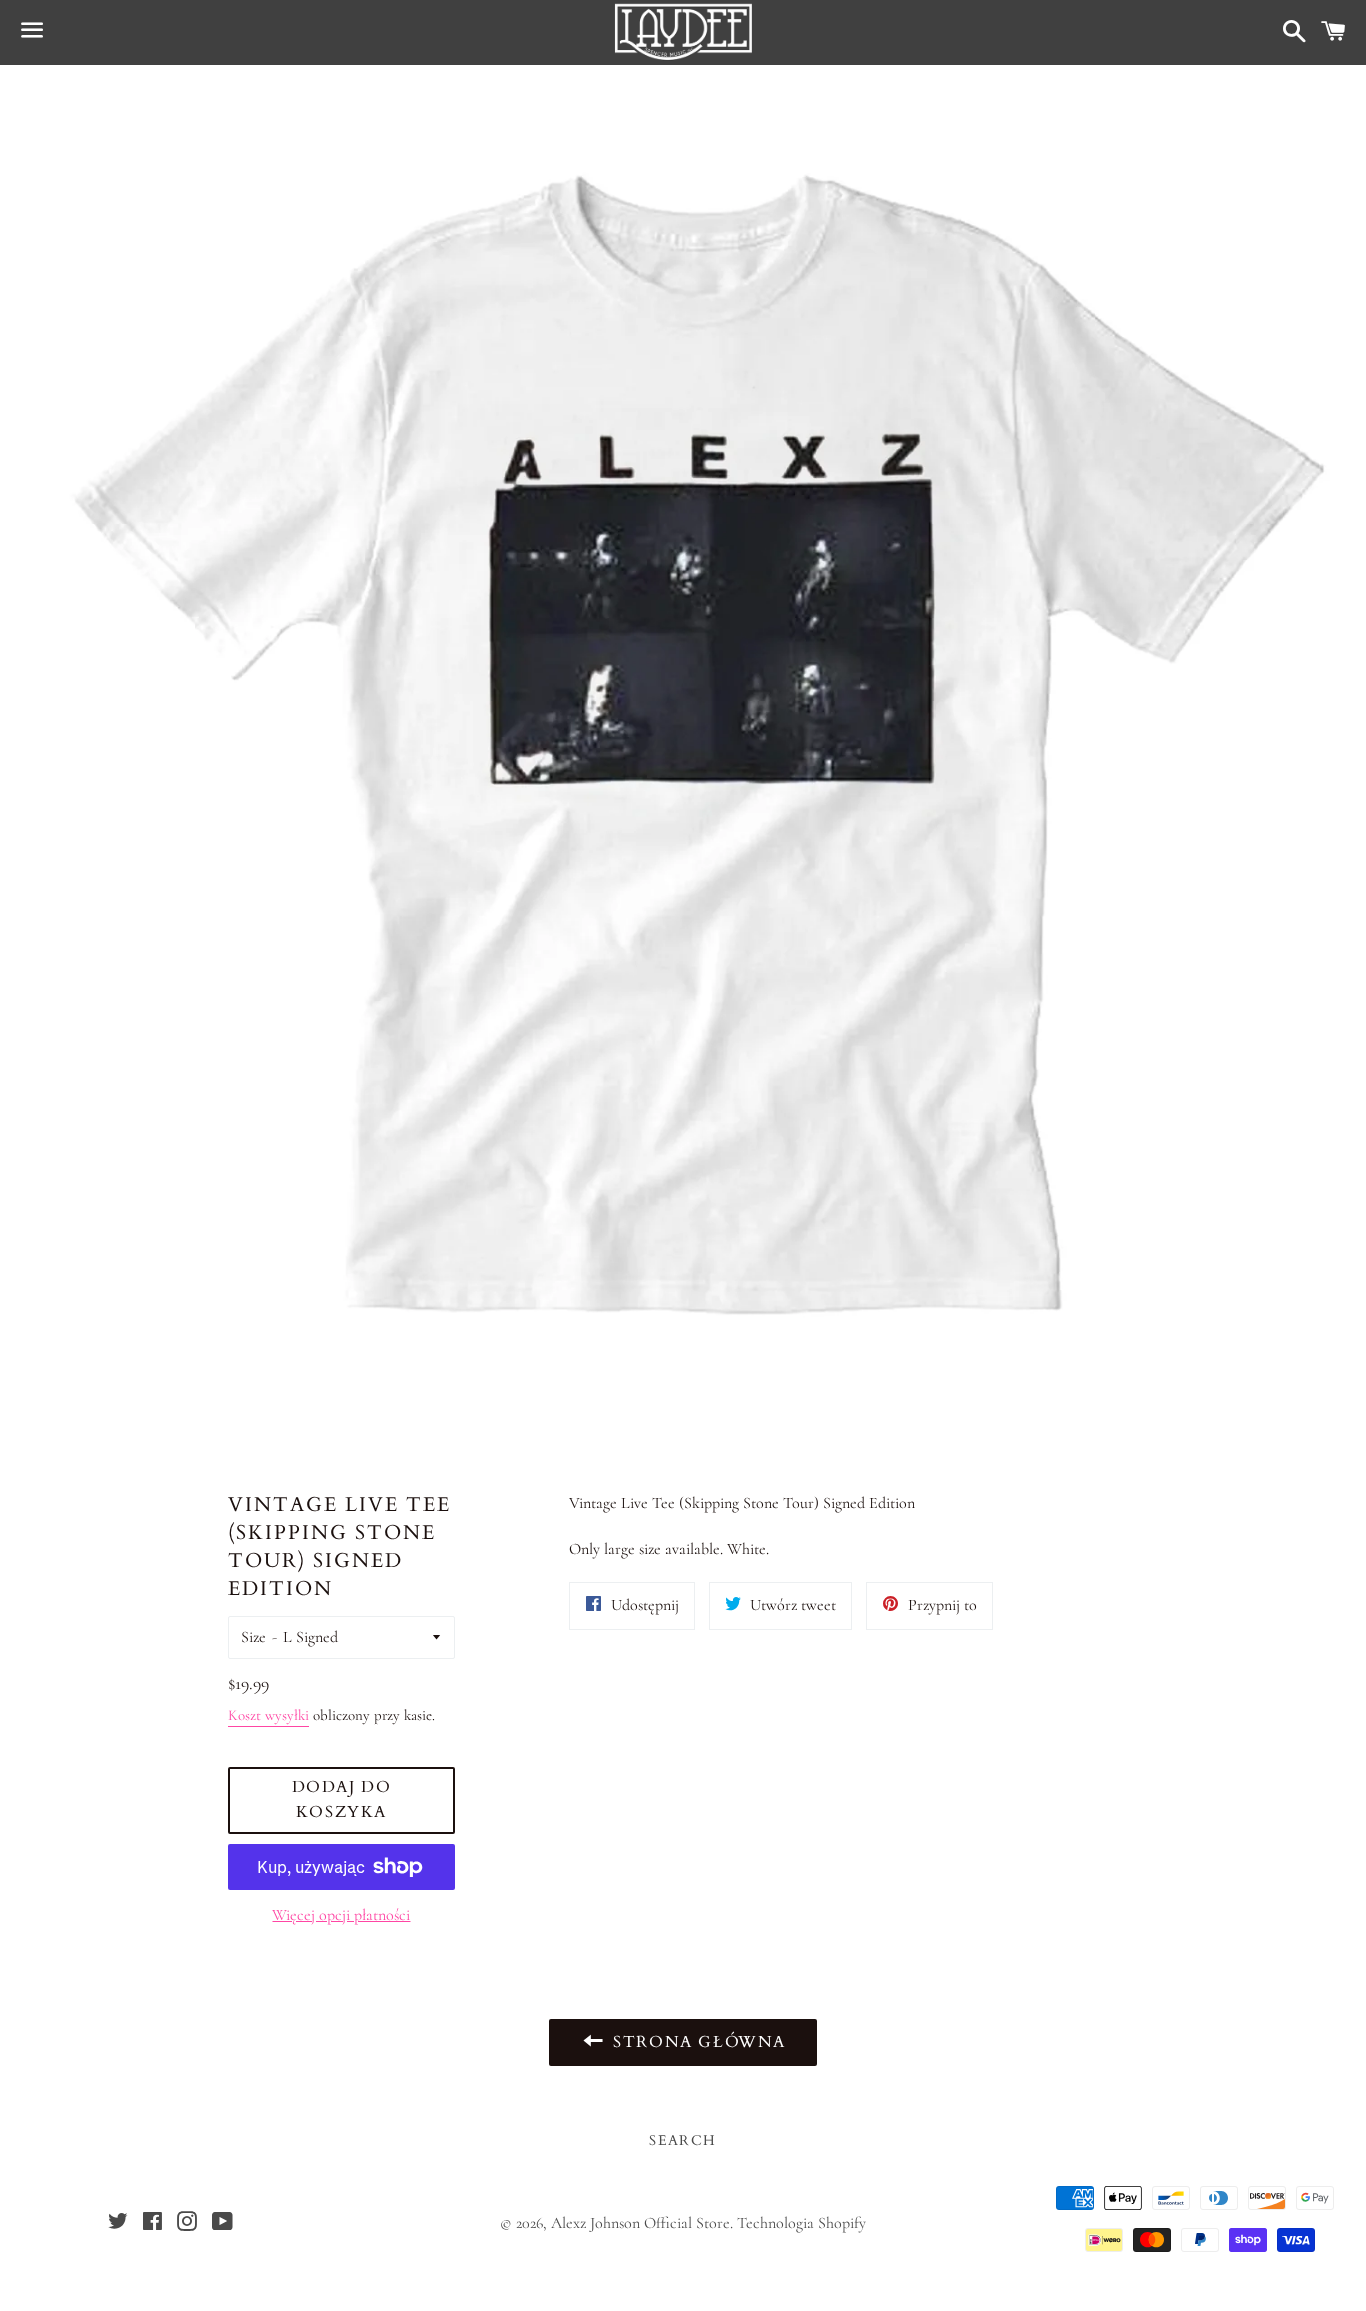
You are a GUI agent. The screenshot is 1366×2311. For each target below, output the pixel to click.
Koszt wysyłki (268, 1715)
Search (682, 2140)
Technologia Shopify (801, 2223)
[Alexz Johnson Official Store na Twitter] (118, 2224)
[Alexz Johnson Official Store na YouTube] (222, 2224)
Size (253, 1637)
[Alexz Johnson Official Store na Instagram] (187, 2224)
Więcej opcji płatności (341, 1915)
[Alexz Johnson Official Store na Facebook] (152, 2224)
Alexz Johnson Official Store (640, 2223)
